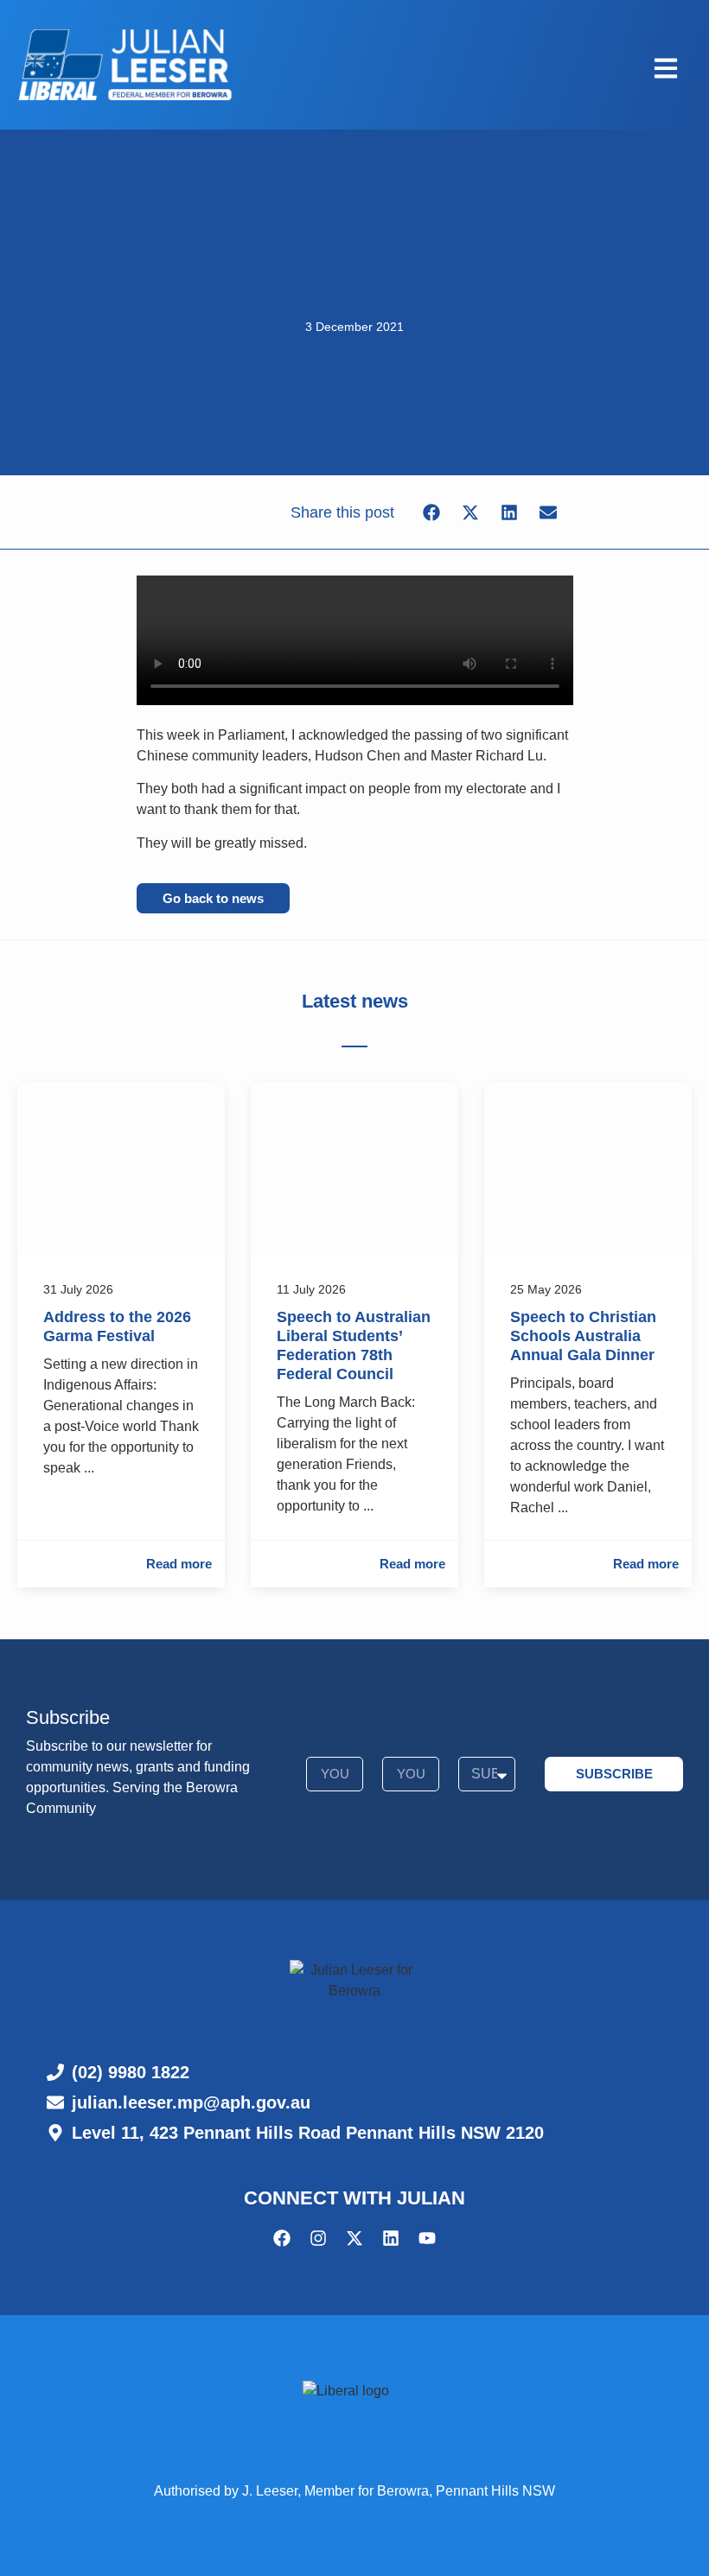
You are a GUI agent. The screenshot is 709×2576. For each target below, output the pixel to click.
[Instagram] (318, 2238)
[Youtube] (427, 2238)
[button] (431, 512)
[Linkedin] (391, 2238)
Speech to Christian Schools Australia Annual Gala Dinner (583, 1336)
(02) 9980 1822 (131, 2072)
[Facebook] (282, 2238)
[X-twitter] (354, 2238)
